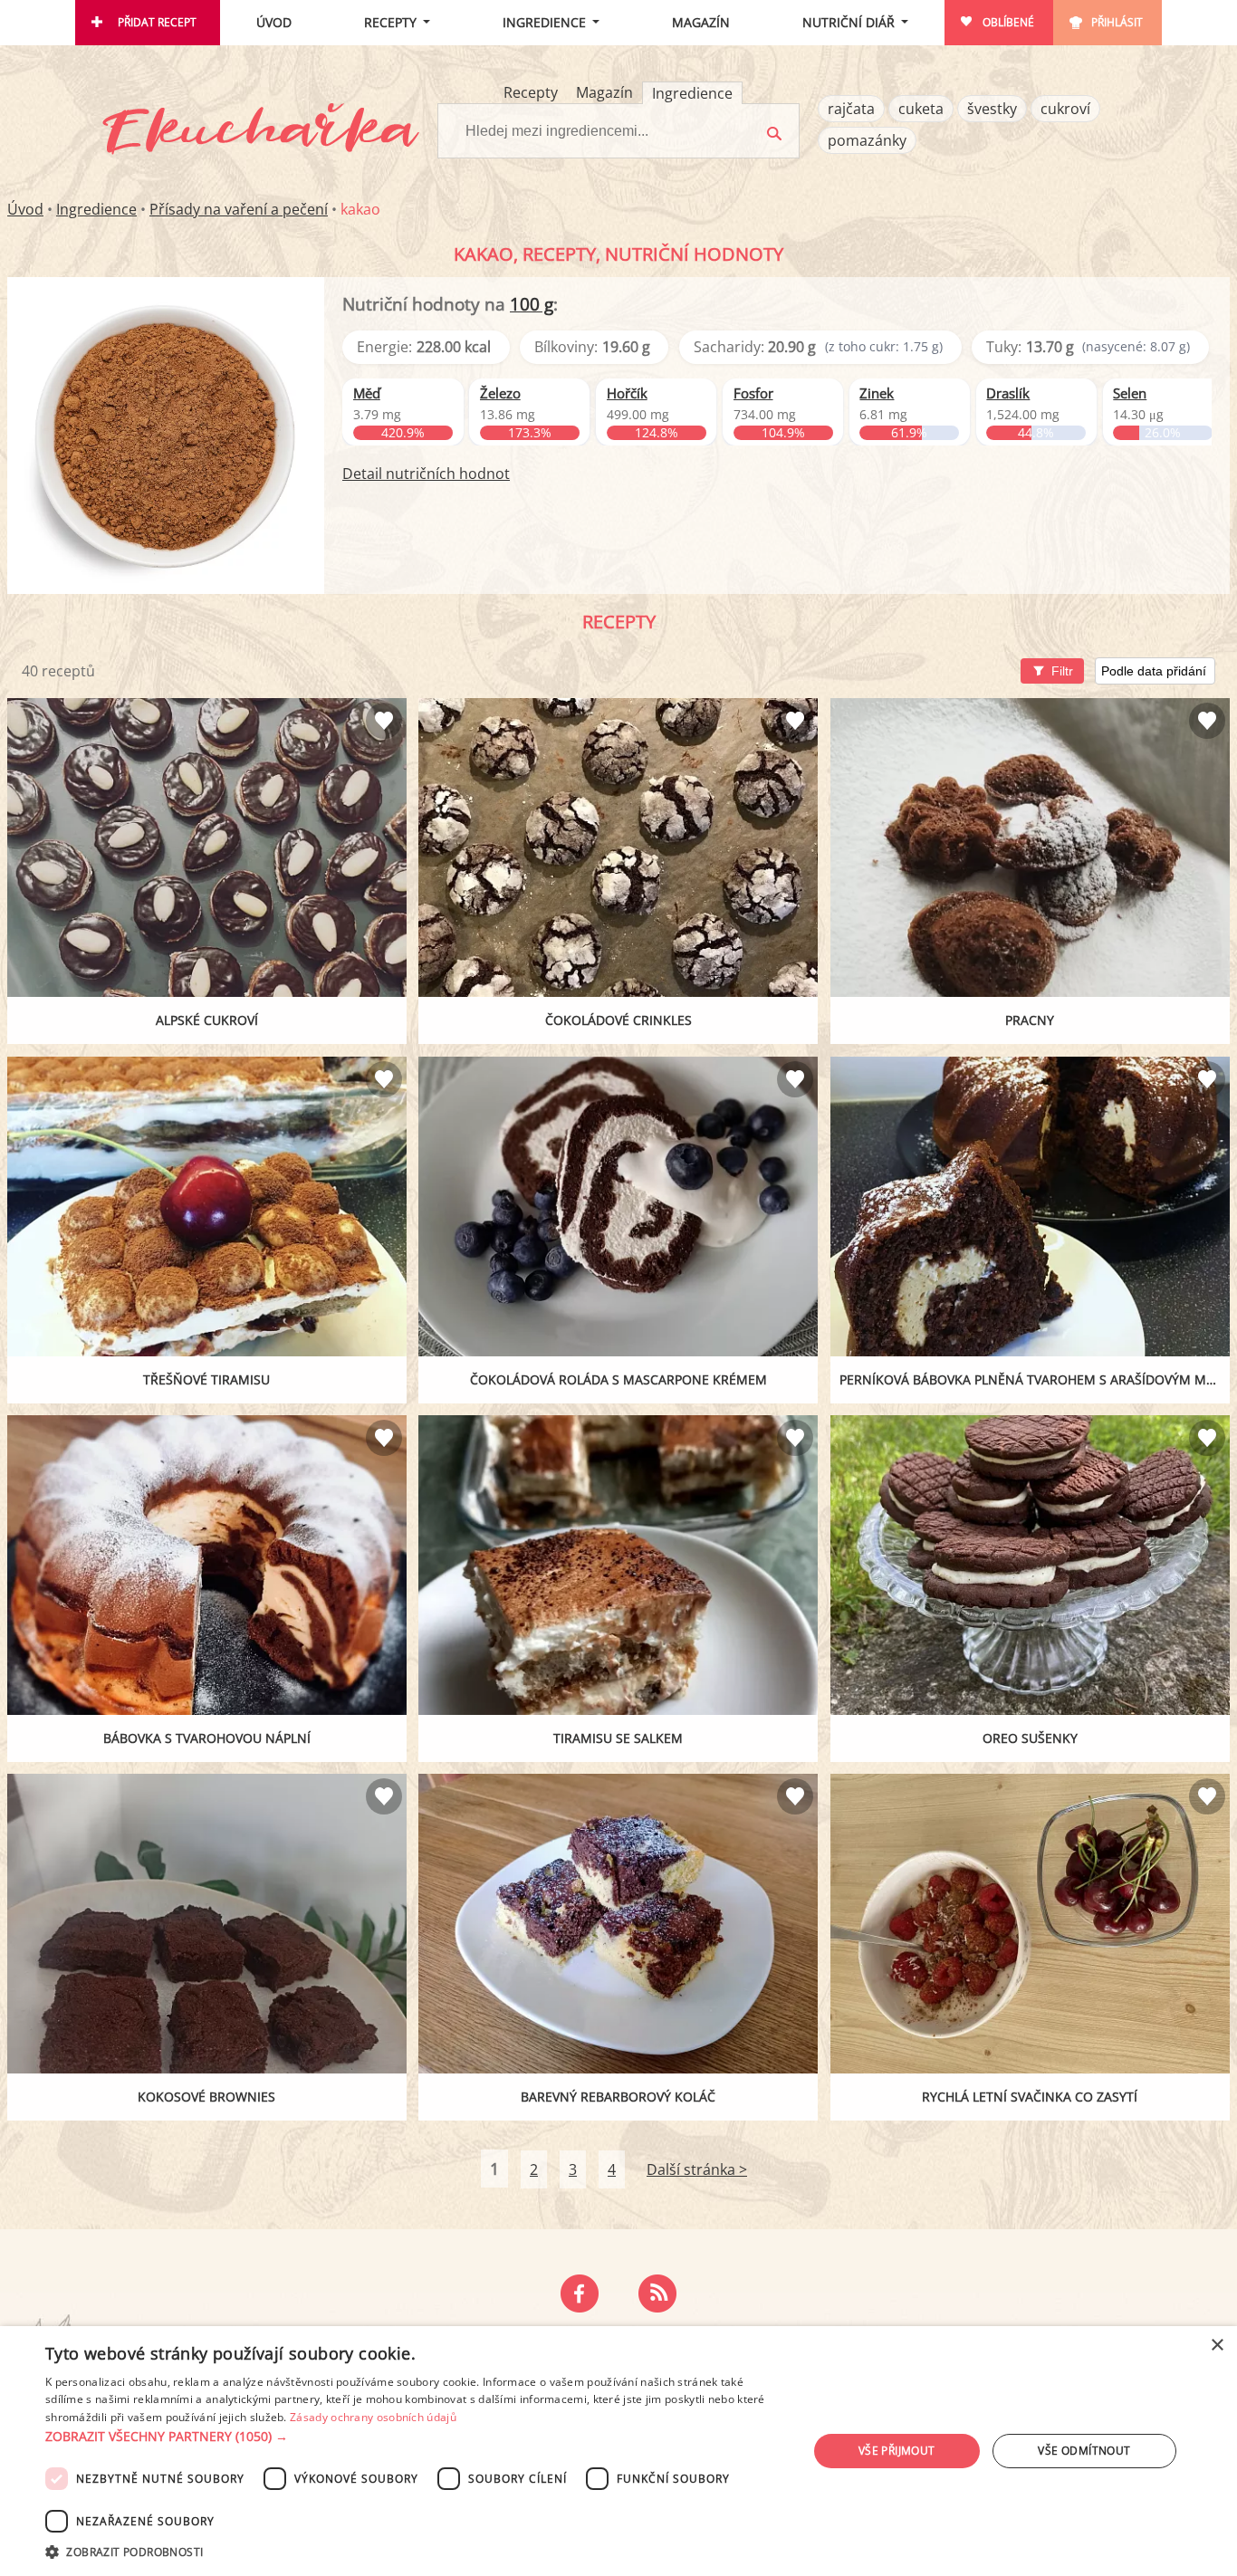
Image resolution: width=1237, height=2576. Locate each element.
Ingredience (544, 22)
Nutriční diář (849, 22)
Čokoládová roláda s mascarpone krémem (618, 1379)
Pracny (1030, 1020)
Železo (500, 393)
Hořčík (627, 393)
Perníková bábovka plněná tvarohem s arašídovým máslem (1035, 1379)
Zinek (877, 393)
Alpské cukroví (207, 1020)
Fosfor (753, 393)
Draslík (1008, 393)
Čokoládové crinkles (618, 1020)
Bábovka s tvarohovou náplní (207, 1738)
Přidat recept (157, 22)
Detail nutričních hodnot (426, 474)
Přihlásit (1117, 22)
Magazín (701, 22)
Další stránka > (697, 2169)
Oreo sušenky (1030, 1738)
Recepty (390, 22)
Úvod (274, 22)
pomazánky (867, 140)
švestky (992, 109)
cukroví (1065, 109)
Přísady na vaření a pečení (239, 209)
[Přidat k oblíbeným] (384, 721)
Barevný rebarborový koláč (618, 2097)
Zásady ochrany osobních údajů (373, 2417)
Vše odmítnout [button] (1084, 2451)
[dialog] (618, 2451)
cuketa (921, 109)
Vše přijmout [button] (897, 2451)
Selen (1130, 393)
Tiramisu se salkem (618, 1738)
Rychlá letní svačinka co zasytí (1030, 2097)
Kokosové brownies (206, 2097)
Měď (367, 393)
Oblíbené (1008, 22)
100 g (532, 304)
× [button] (1217, 2346)
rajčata (851, 109)
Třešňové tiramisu (206, 1379)
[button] (415, 2437)
